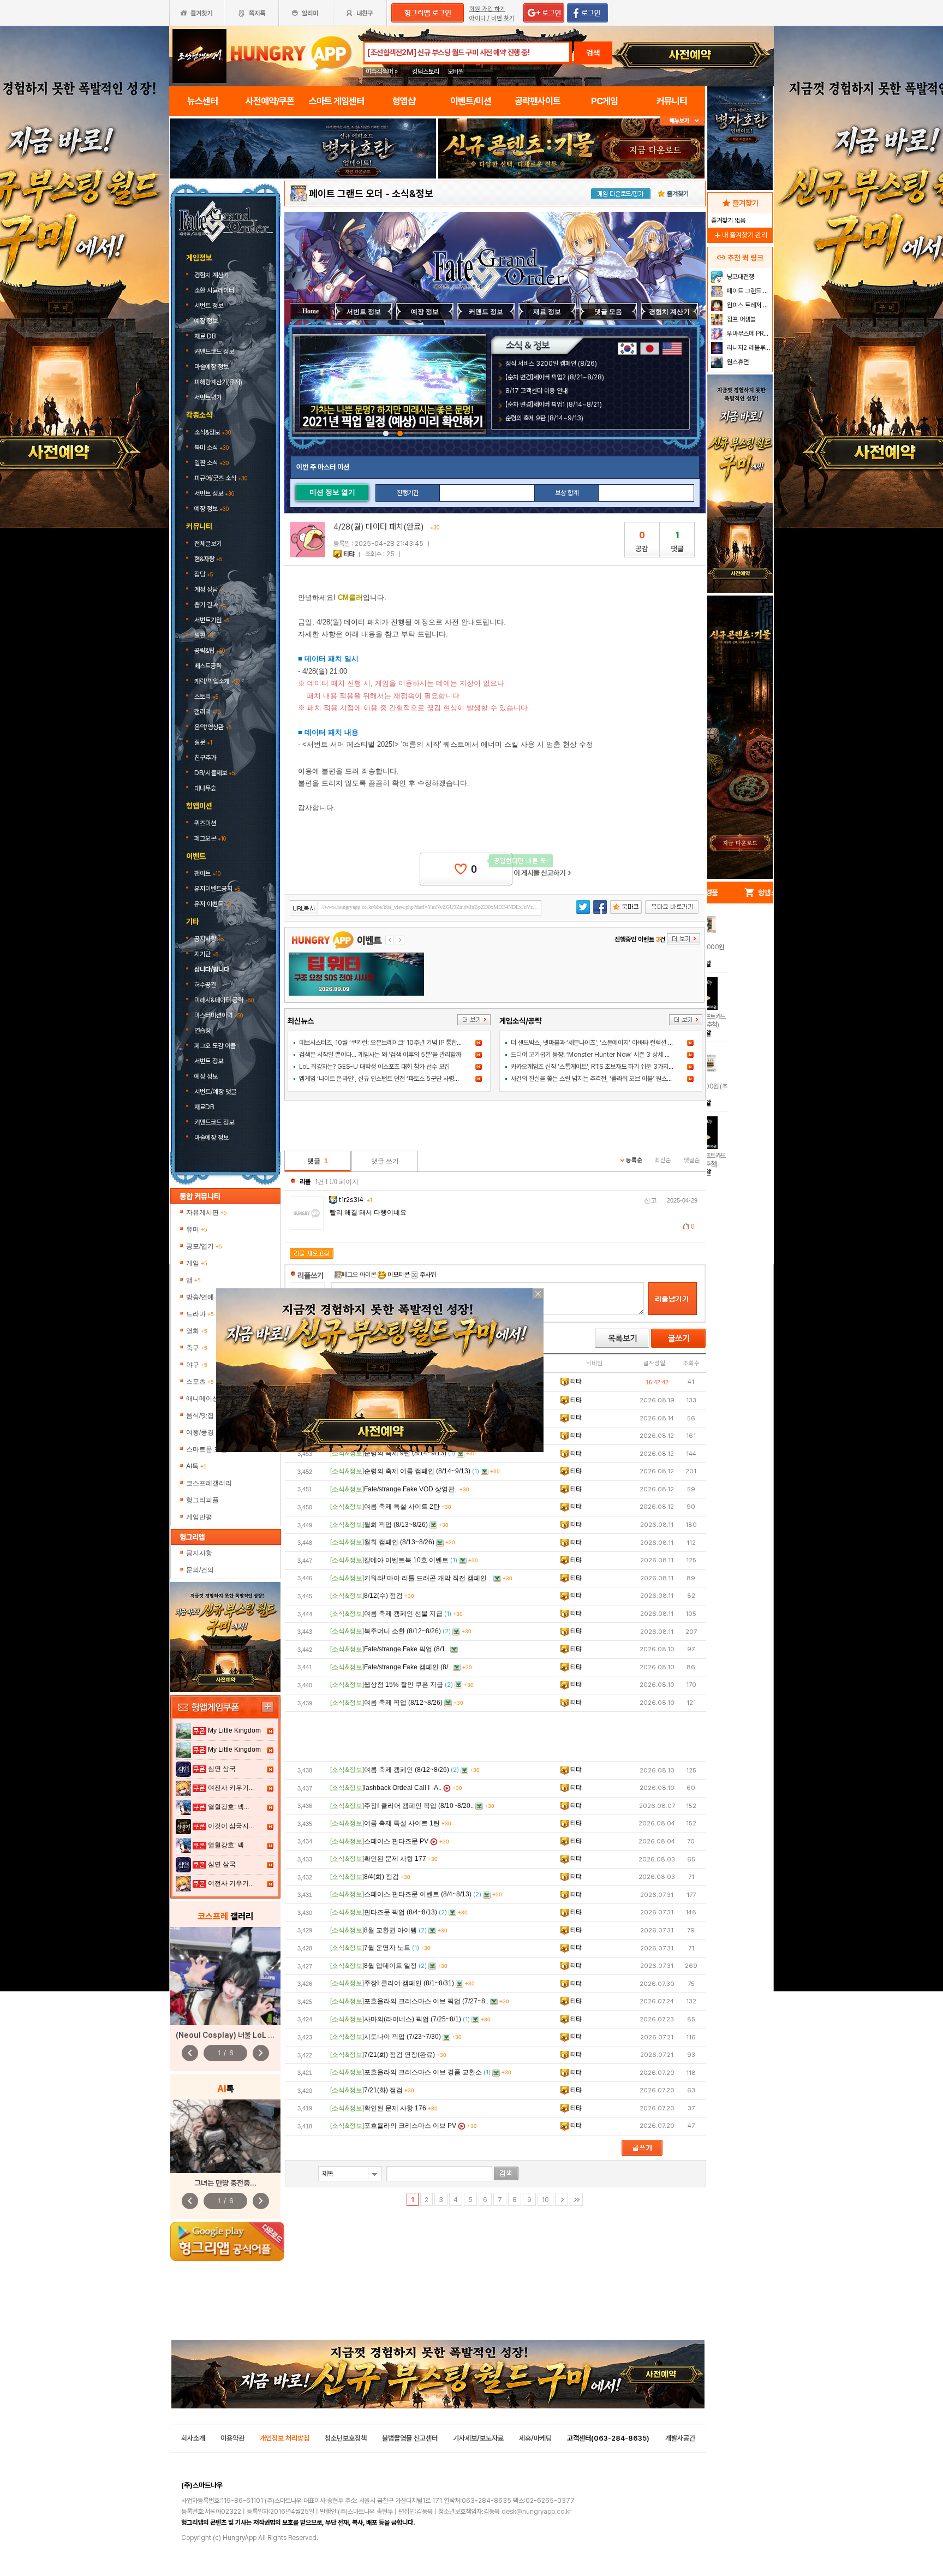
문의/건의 (200, 1570)
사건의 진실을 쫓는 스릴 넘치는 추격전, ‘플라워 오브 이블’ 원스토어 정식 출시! (608, 1079)
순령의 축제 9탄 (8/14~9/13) (544, 418)
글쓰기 (678, 1338)
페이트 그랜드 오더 (346, 194)
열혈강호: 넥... (228, 1807)
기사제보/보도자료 (478, 2438)
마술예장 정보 (212, 367)
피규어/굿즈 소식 (221, 478)
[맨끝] (576, 2199)
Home (311, 311)
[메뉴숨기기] (682, 121)
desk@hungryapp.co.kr (536, 2512)
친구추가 (205, 758)
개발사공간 (680, 2438)
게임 (197, 1263)
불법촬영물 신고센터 (410, 2438)
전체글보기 (208, 544)
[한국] (627, 349)
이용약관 (232, 2438)
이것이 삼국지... (231, 1826)
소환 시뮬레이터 (215, 290)
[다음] (562, 2199)
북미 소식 (211, 448)
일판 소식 (211, 463)
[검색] (506, 2173)
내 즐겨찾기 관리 (740, 235)
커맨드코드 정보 (215, 352)
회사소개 (193, 2438)
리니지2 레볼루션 (748, 348)
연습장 (202, 1031)
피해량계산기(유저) (219, 382)
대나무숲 (205, 788)
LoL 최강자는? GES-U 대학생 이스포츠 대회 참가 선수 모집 (374, 1067)
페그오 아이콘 (359, 1275)
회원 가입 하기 (487, 9)
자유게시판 (207, 1212)
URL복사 (304, 909)
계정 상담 (210, 590)
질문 (203, 742)
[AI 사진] (225, 2136)
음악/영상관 (213, 727)
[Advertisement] (496, 1736)
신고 (650, 1200)
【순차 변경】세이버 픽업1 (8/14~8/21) (554, 404)
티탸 (349, 554)
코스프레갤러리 (209, 1483)
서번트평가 (209, 397)
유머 (197, 1229)
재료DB (205, 1107)
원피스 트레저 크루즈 (748, 305)
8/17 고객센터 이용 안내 (536, 391)
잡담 (204, 574)
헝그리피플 (202, 1500)
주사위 (427, 1275)
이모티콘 (398, 1275)
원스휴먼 (737, 362)
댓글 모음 (608, 312)
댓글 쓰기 (385, 1161)
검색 (593, 53)
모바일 (456, 72)
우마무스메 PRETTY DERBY (748, 334)
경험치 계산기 (212, 275)
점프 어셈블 (741, 319)
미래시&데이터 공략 (224, 1000)
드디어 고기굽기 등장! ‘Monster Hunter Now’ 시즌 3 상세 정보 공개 (599, 1055)
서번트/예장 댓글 (216, 1092)
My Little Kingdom (234, 1730)
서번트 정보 (210, 306)
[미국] (672, 349)
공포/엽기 (204, 1246)
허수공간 (205, 985)
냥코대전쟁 (740, 277)
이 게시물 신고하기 (542, 873)
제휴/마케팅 (535, 2438)
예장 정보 (207, 321)
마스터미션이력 (219, 1015)
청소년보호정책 (346, 2438)
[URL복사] (416, 908)
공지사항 (209, 939)
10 (545, 2200)
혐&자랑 (208, 559)
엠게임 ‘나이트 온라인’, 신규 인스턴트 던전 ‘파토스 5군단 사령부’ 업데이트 (392, 1079)
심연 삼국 (222, 1769)
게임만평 (199, 1517)
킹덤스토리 (426, 72)
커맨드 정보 (486, 312)
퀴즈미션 (205, 823)
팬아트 (207, 873)
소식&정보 (213, 432)
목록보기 (622, 1338)
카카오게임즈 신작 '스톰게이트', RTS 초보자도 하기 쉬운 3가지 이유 (596, 1067)
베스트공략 (209, 666)
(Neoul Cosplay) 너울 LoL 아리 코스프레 (242, 2035)
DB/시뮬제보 (214, 773)
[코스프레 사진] (225, 1976)
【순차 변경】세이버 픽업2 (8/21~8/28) (555, 377)
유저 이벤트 (213, 904)
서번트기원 (212, 620)
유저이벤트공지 (217, 889)
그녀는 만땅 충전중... (225, 2183)
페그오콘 (210, 838)
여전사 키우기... (231, 1788)
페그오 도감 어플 (216, 1046)
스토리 (206, 697)
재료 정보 (547, 312)
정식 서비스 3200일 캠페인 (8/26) (551, 364)
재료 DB (206, 336)
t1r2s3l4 (355, 1200)
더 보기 (474, 1020)
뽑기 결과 (210, 605)
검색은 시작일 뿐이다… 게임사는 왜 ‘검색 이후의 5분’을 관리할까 (380, 1055)
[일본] (650, 349)
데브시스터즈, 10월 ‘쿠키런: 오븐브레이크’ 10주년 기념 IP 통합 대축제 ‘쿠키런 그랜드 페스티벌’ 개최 (425, 1043)
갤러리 (207, 712)
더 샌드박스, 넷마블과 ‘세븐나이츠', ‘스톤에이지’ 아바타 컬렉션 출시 (595, 1043)
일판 (204, 635)
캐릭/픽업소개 (217, 681)
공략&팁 (210, 651)
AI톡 (196, 1466)
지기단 (206, 954)
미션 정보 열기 (332, 492)
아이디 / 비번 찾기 (492, 18)
